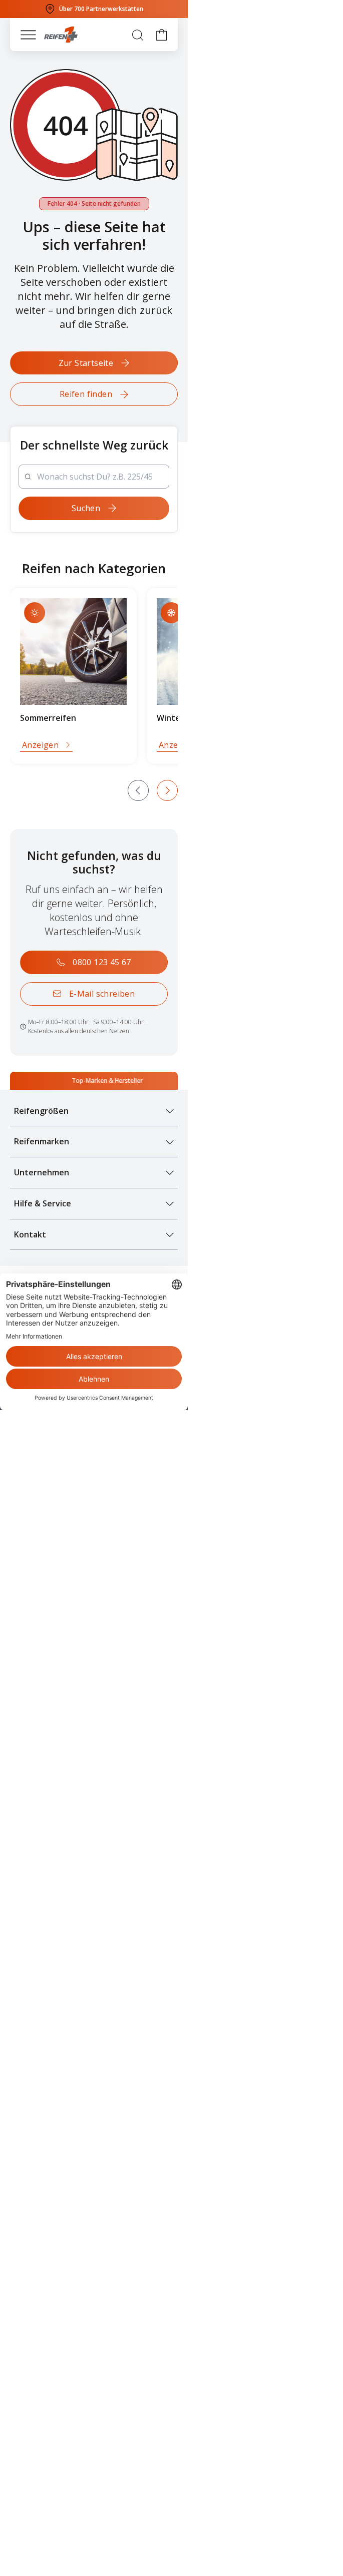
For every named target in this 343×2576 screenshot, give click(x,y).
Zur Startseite (86, 363)
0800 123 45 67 (102, 962)
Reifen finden (86, 394)
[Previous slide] (138, 790)
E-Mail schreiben (102, 994)
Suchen (86, 508)
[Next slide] (167, 790)
